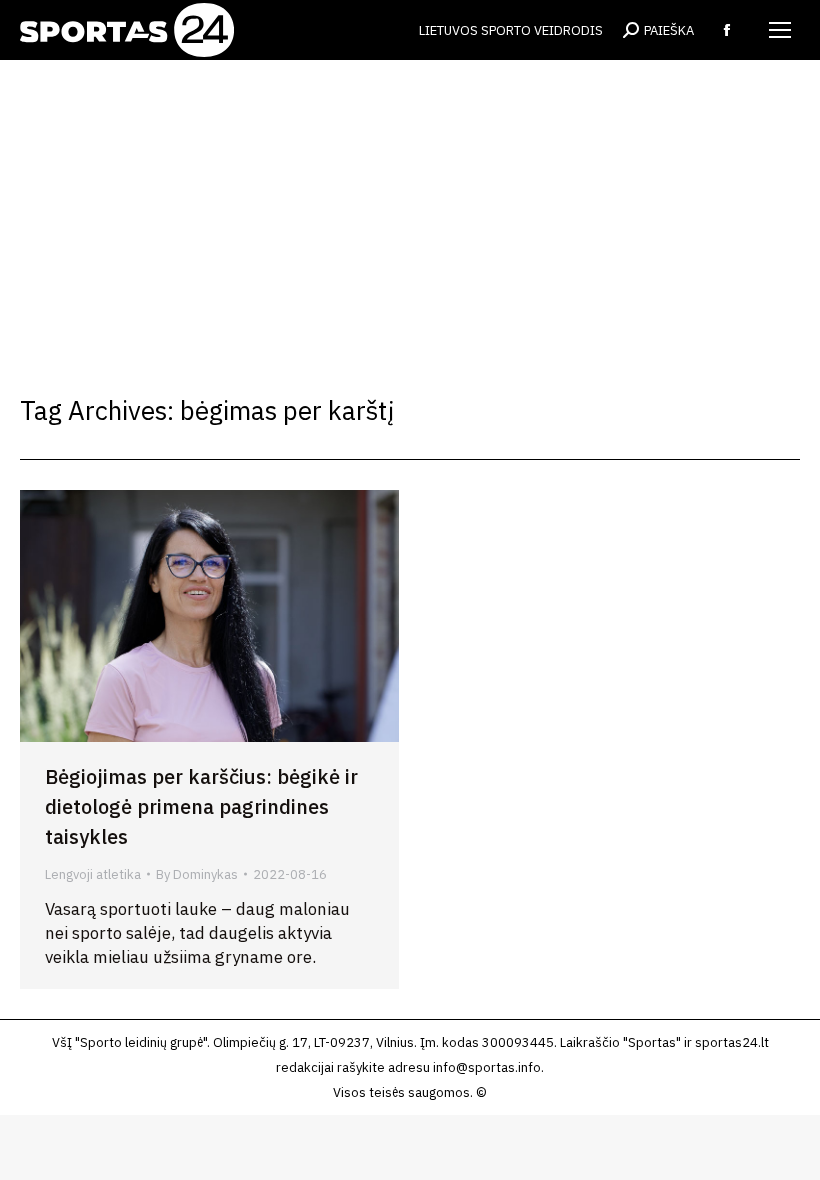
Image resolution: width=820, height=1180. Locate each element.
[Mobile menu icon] (780, 30)
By (197, 874)
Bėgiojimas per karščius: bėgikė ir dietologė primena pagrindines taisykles (201, 806)
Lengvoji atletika (93, 874)
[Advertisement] (410, 210)
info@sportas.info (487, 1067)
